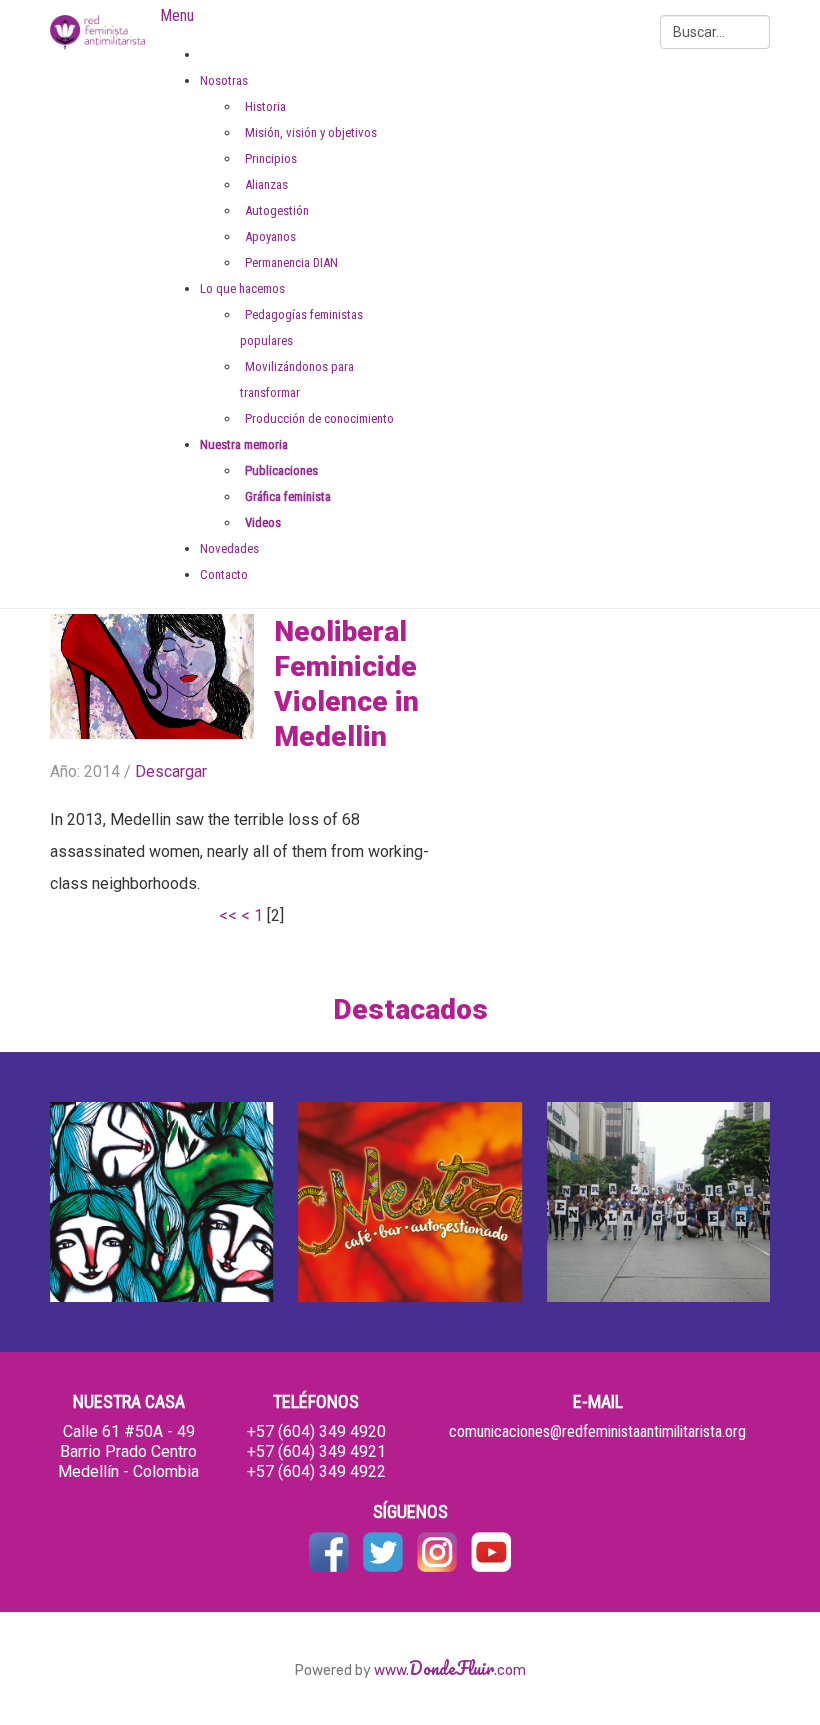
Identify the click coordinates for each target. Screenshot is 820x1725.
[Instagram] (437, 1550)
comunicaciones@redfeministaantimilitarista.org (597, 1431)
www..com (450, 1670)
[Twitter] (383, 1550)
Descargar (171, 771)
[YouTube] (491, 1550)
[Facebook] (329, 1550)
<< (228, 915)
